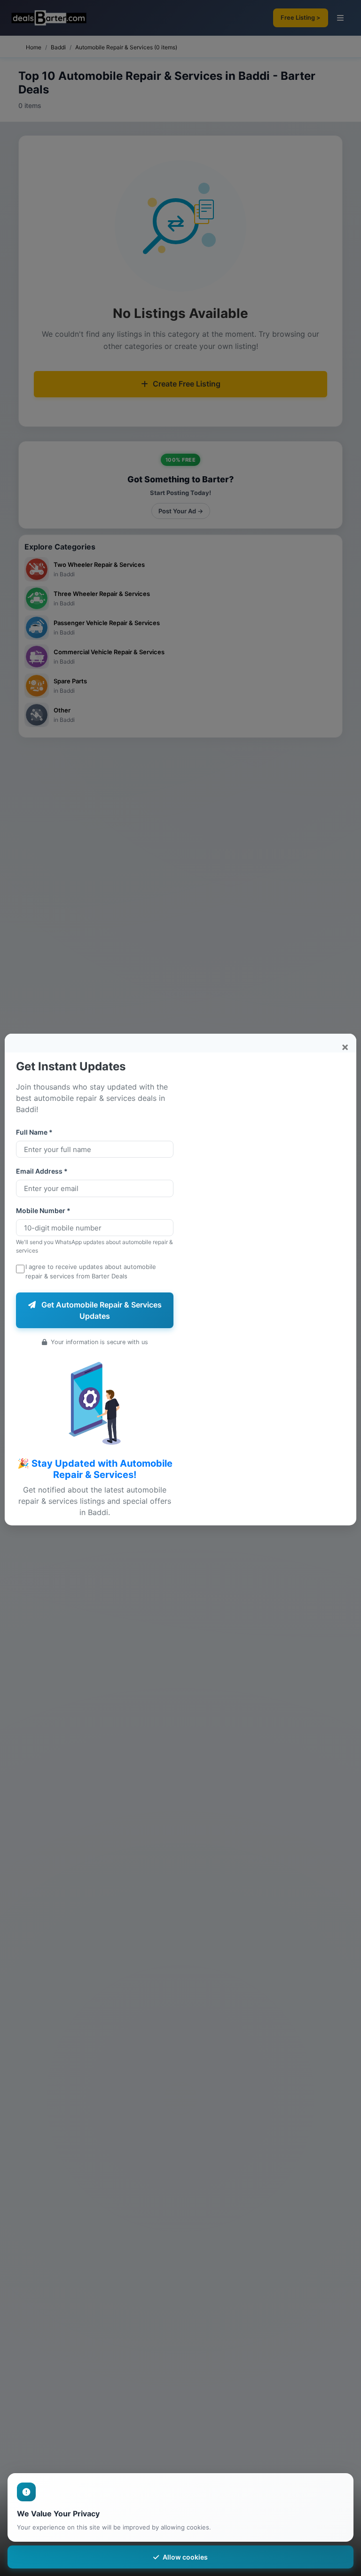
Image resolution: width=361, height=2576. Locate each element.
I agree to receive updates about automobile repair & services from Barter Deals (91, 1271)
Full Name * (34, 1132)
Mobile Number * (43, 1211)
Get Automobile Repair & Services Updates (101, 1310)
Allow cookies (185, 2557)
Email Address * (42, 1171)
